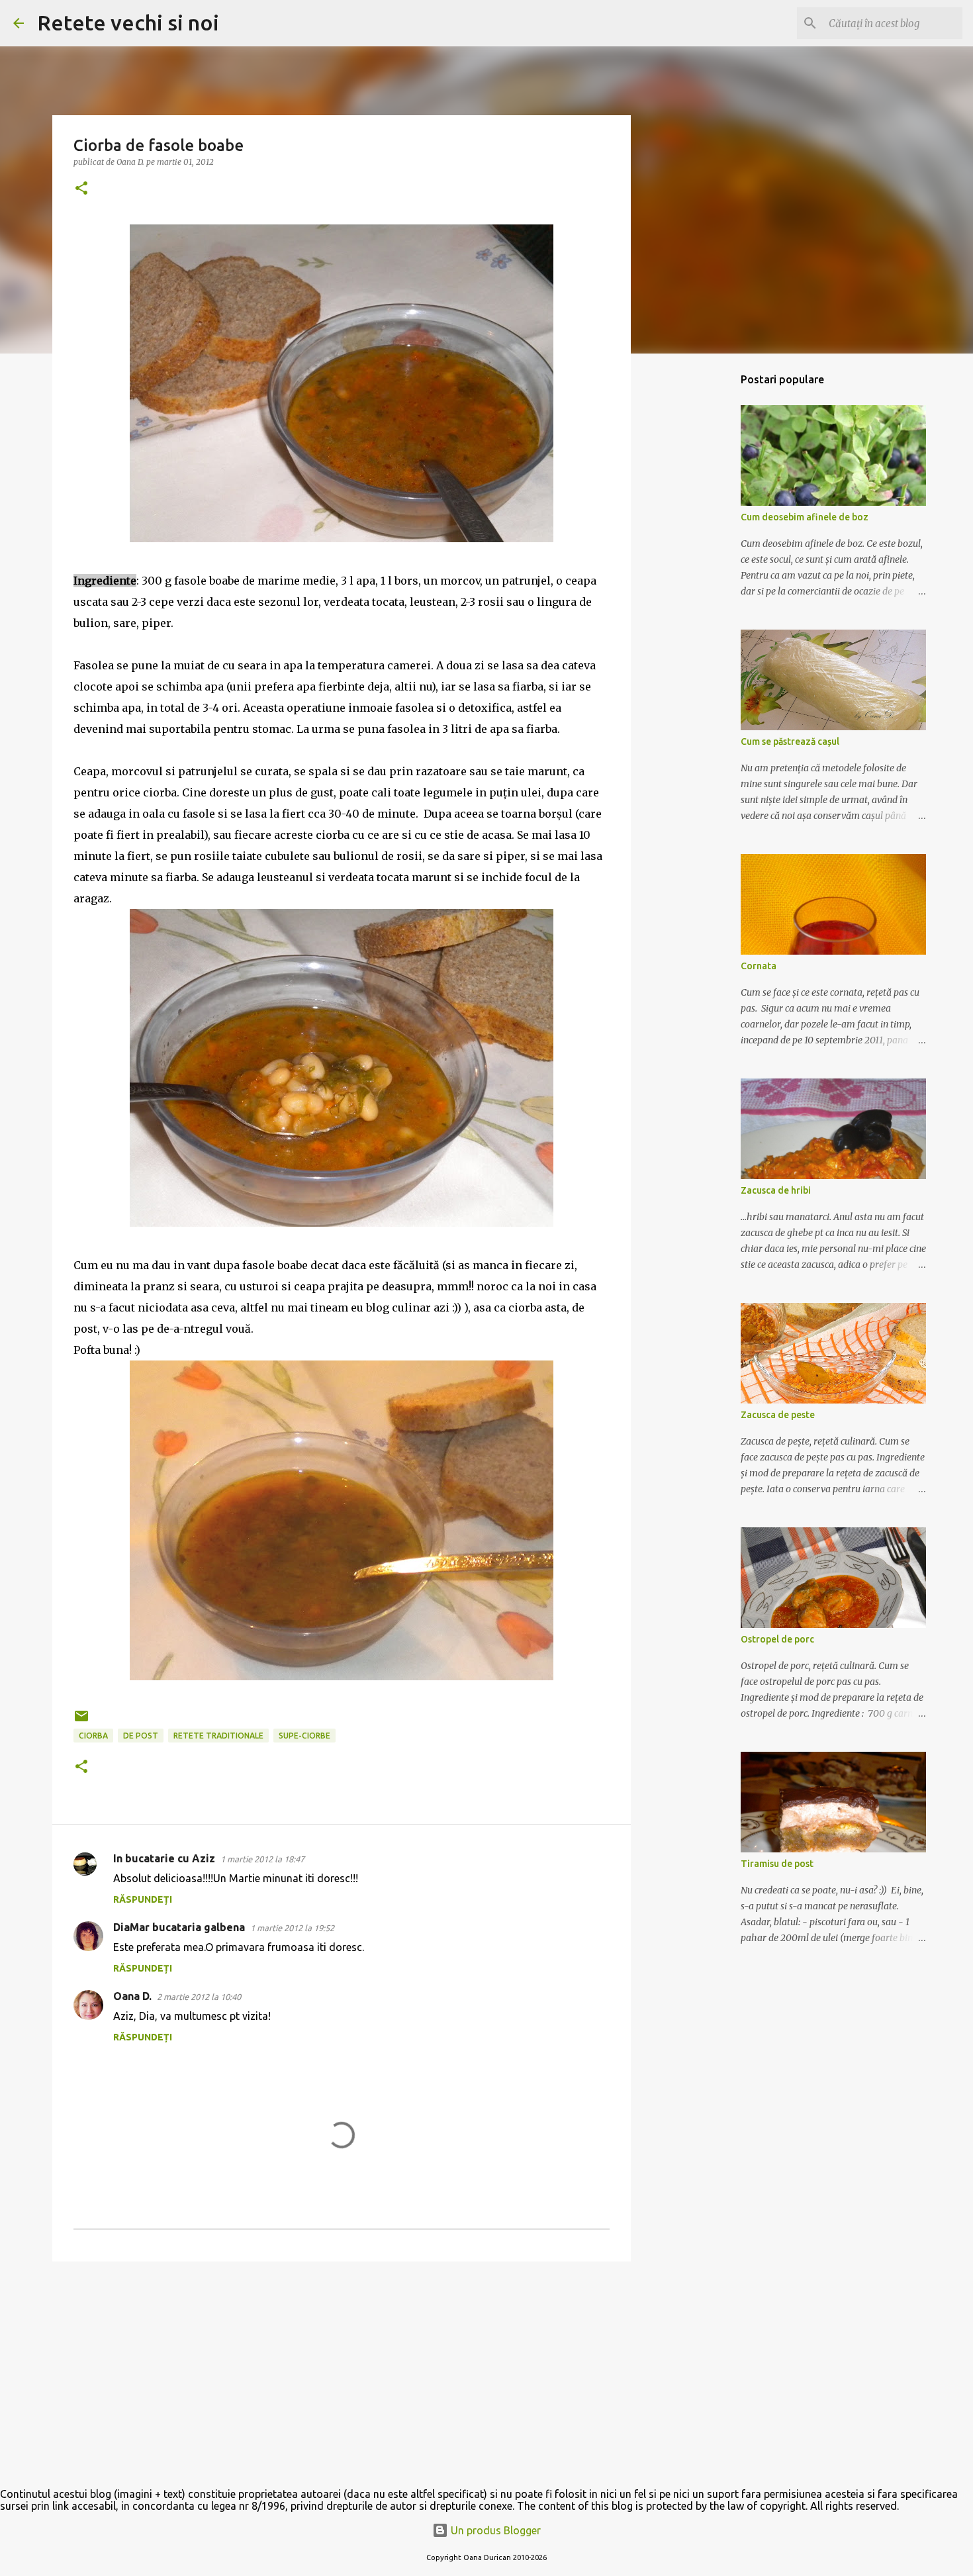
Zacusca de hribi (776, 1190)
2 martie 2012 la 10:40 (199, 1997)
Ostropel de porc (777, 1639)
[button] (81, 189)
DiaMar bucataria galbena (179, 1927)
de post (141, 1736)
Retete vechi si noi (128, 23)
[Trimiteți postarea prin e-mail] (81, 1721)
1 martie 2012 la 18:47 (262, 1859)
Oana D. (132, 1996)
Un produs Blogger (494, 2530)
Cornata (759, 966)
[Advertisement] (342, 2374)
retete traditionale (218, 1736)
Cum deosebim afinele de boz (805, 517)
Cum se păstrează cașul (790, 741)
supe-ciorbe (304, 1736)
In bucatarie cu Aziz (164, 1858)
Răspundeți (143, 1899)
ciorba (93, 1736)
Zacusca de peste (778, 1415)
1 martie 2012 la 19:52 (292, 1928)
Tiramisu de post (777, 1864)
